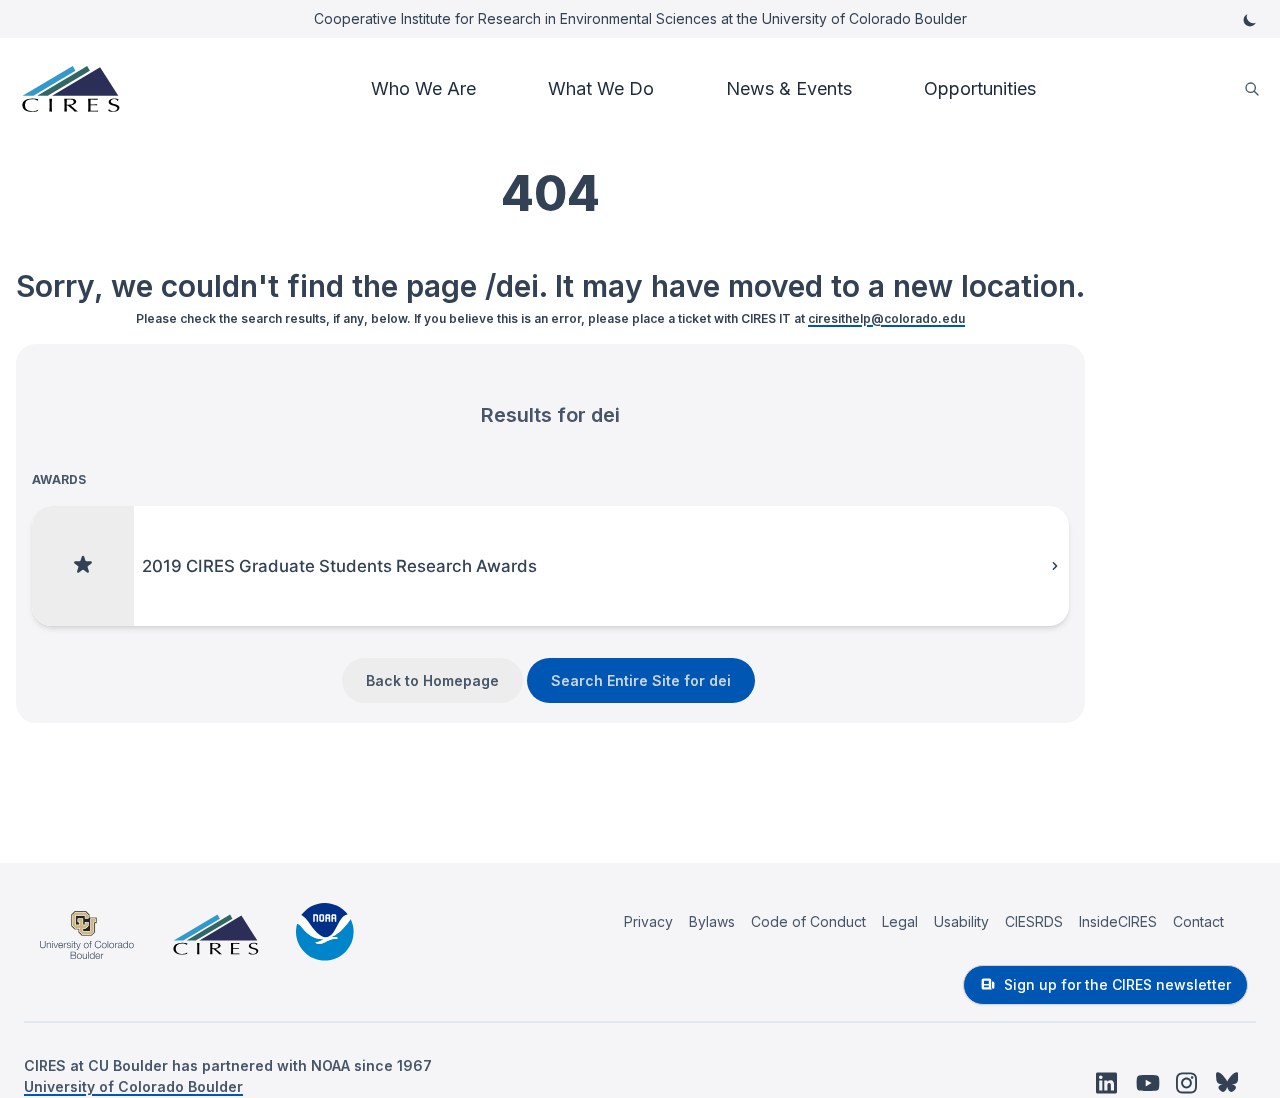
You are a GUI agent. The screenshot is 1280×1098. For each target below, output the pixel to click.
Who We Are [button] (423, 88)
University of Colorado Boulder (133, 1086)
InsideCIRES (1118, 921)
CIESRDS (1034, 921)
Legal (900, 921)
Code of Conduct (808, 921)
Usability (961, 921)
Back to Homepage (432, 680)
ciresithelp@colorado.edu (886, 318)
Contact (1198, 921)
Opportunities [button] (980, 88)
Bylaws (712, 921)
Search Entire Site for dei (641, 680)
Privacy (648, 921)
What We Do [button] (601, 88)
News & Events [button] (789, 88)
